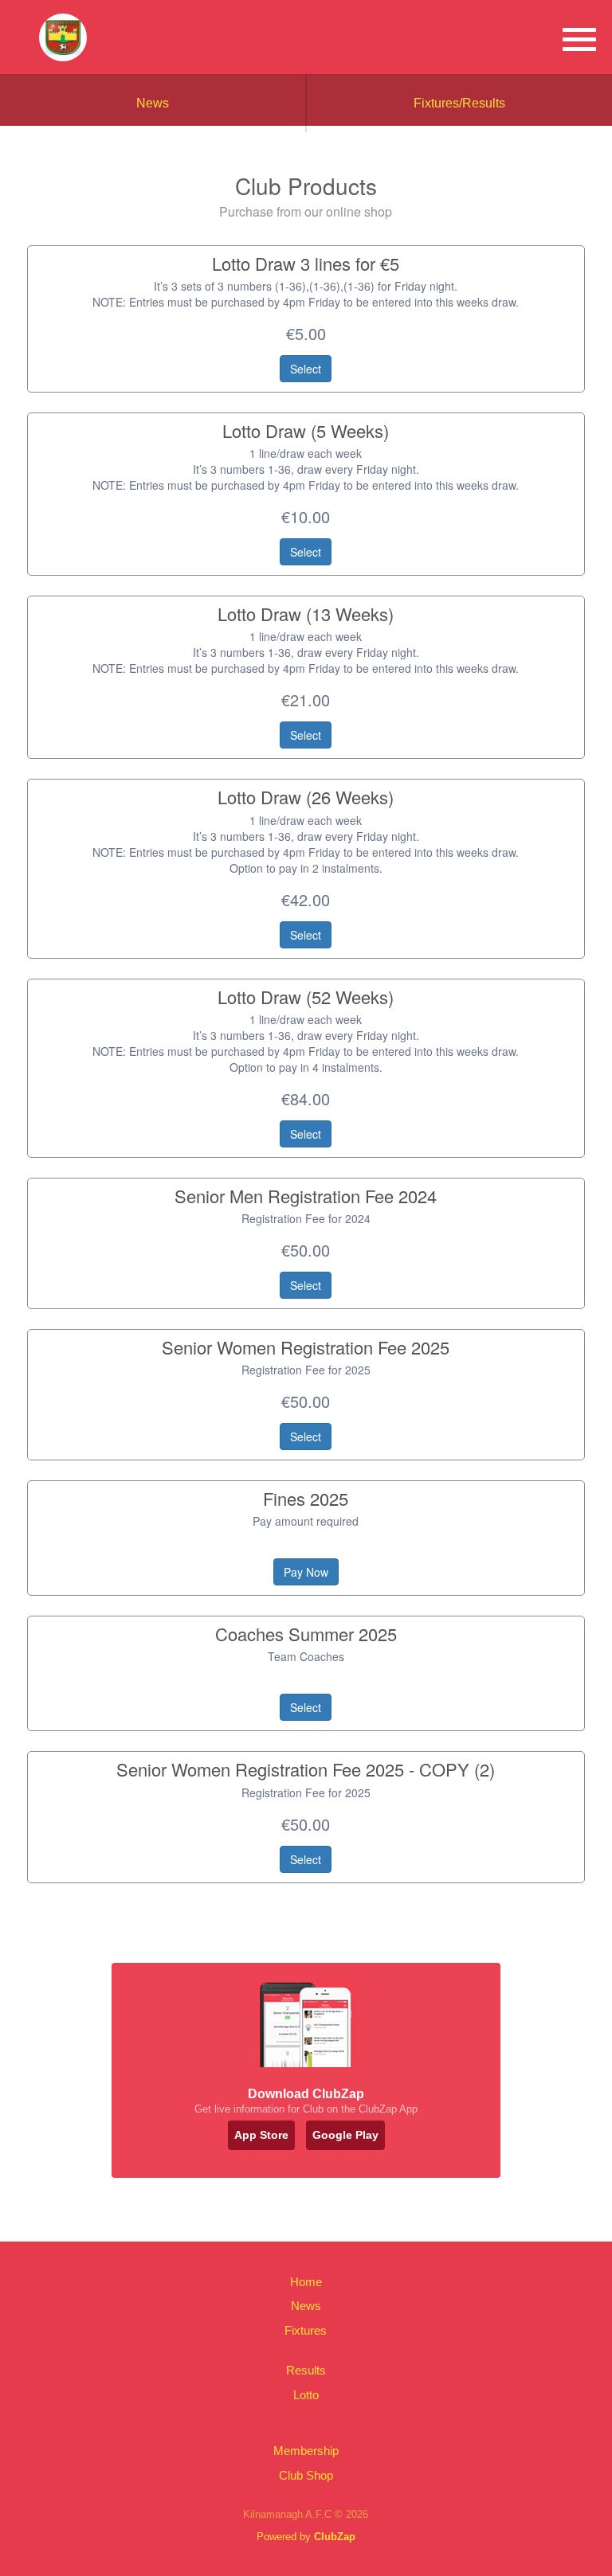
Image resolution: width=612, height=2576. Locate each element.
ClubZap (335, 2537)
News (153, 103)
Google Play (345, 2135)
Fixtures (306, 2330)
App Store (261, 2135)
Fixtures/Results (459, 103)
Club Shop (306, 2475)
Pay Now (306, 1572)
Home (306, 2282)
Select (306, 369)
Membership (306, 2451)
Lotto (306, 2395)
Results (306, 2370)
